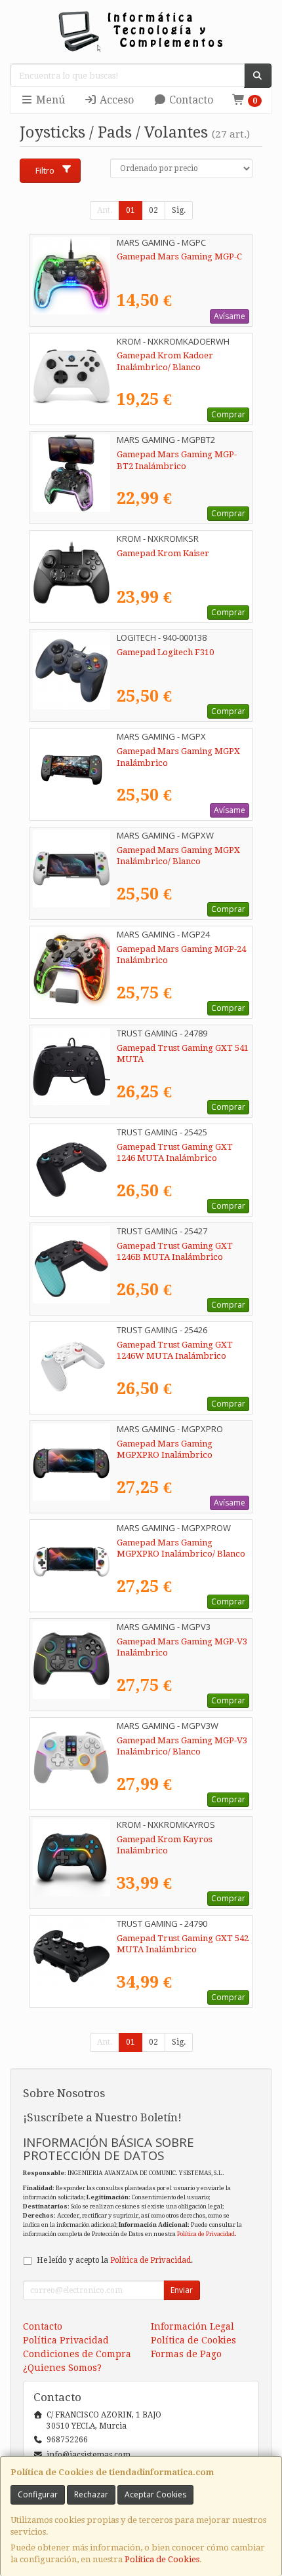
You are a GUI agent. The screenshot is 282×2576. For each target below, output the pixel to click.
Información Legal (192, 2326)
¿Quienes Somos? (62, 2368)
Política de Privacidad (206, 2234)
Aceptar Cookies (155, 2494)
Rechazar (91, 2494)
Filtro (45, 170)
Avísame (230, 316)
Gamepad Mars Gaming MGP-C (179, 256)
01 (131, 210)
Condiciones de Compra (77, 2354)
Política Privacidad (66, 2340)
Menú (49, 100)
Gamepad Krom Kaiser (163, 553)
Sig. (179, 210)
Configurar (38, 2494)
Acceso (115, 100)
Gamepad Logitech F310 (165, 652)
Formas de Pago (186, 2354)
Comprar (228, 414)
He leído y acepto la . (115, 2260)
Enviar (182, 2290)
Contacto (190, 100)
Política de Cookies (162, 2559)
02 (153, 210)
